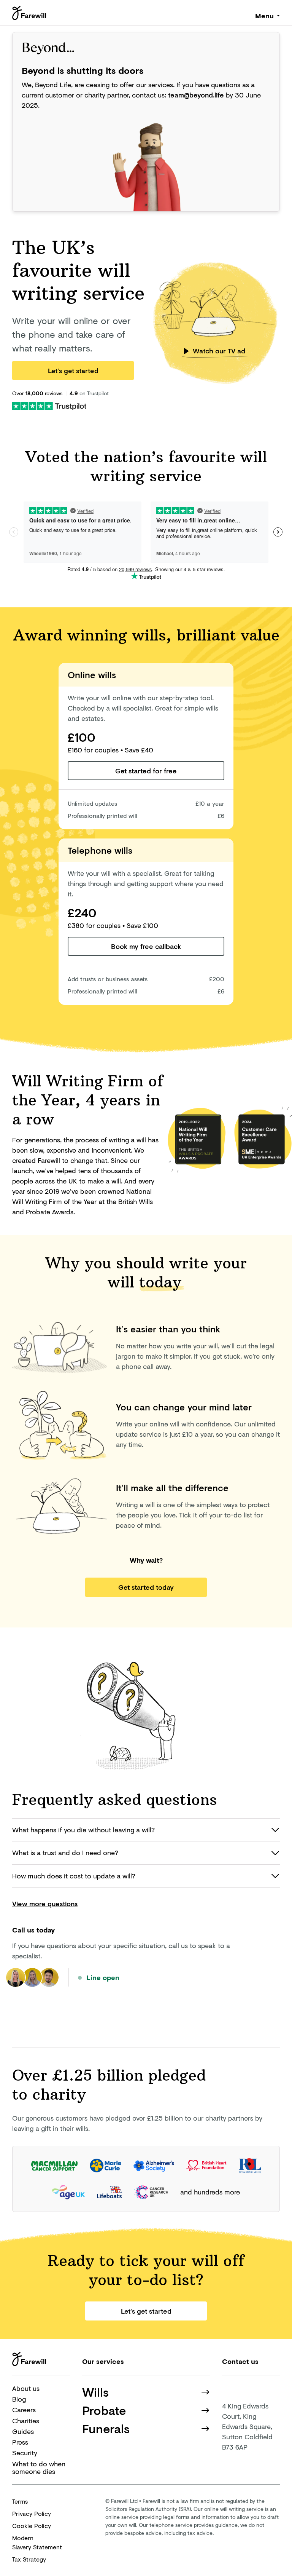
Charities (26, 2421)
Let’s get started (73, 371)
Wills (95, 2392)
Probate (104, 2410)
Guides (23, 2431)
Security (25, 2453)
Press (20, 2442)
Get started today (146, 1587)
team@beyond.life (196, 95)
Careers (24, 2410)
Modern (37, 2542)
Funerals (106, 2429)
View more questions (45, 1904)
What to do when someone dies (39, 2468)
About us (26, 2388)
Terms (20, 2501)
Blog (19, 2399)
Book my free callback (146, 946)
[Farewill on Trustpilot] (49, 405)
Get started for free (146, 771)
